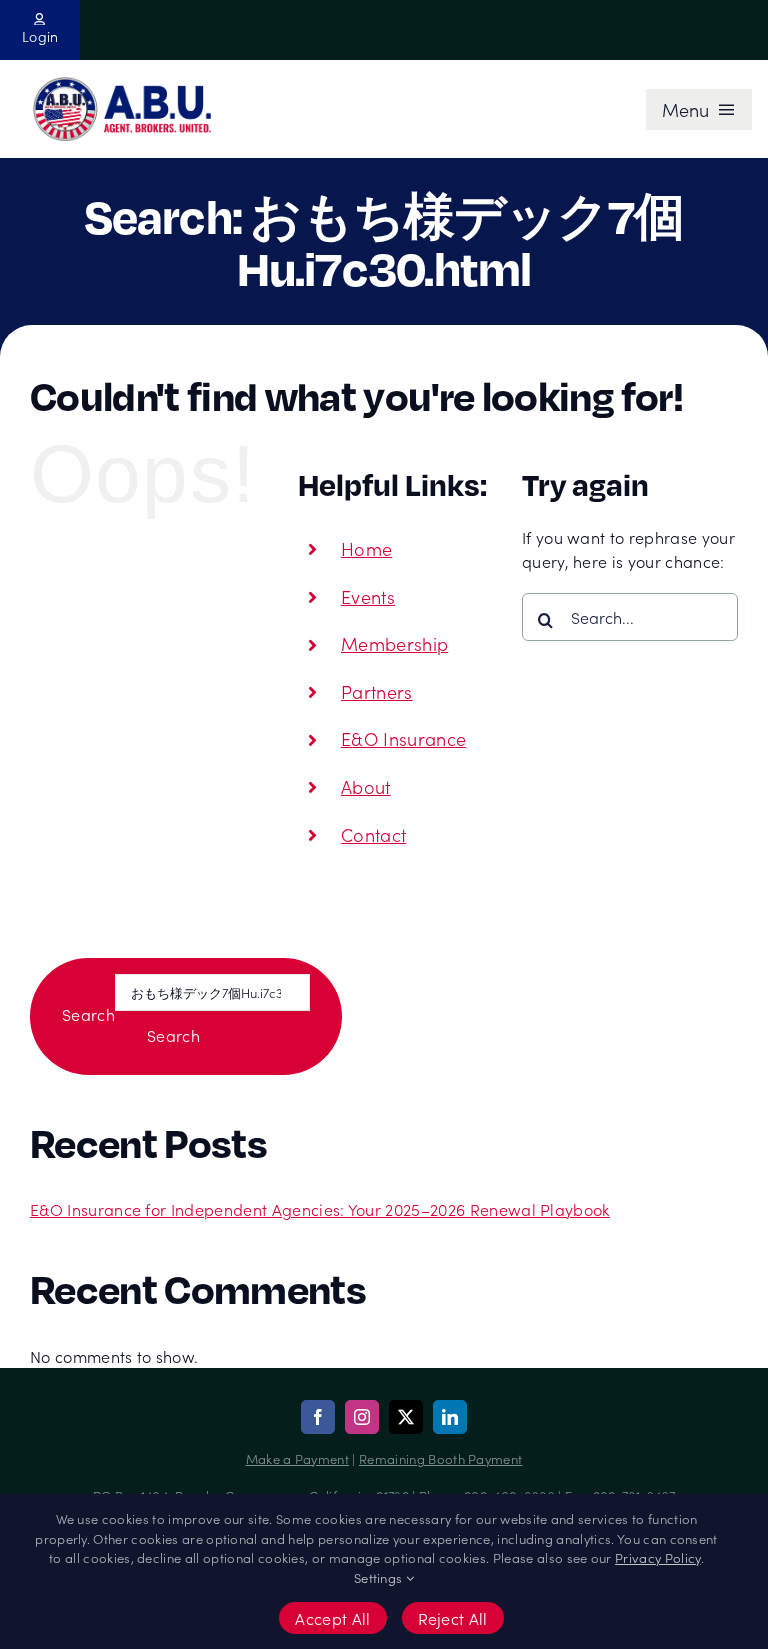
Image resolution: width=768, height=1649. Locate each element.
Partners (377, 691)
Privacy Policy (657, 1557)
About (366, 786)
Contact (373, 834)
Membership (394, 643)
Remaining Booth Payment (440, 1458)
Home (366, 548)
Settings (380, 1577)
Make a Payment (297, 1458)
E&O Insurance (403, 738)
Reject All (453, 1618)
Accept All (332, 1618)
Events (368, 596)
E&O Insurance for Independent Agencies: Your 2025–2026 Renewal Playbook (320, 1209)
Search (88, 1014)
